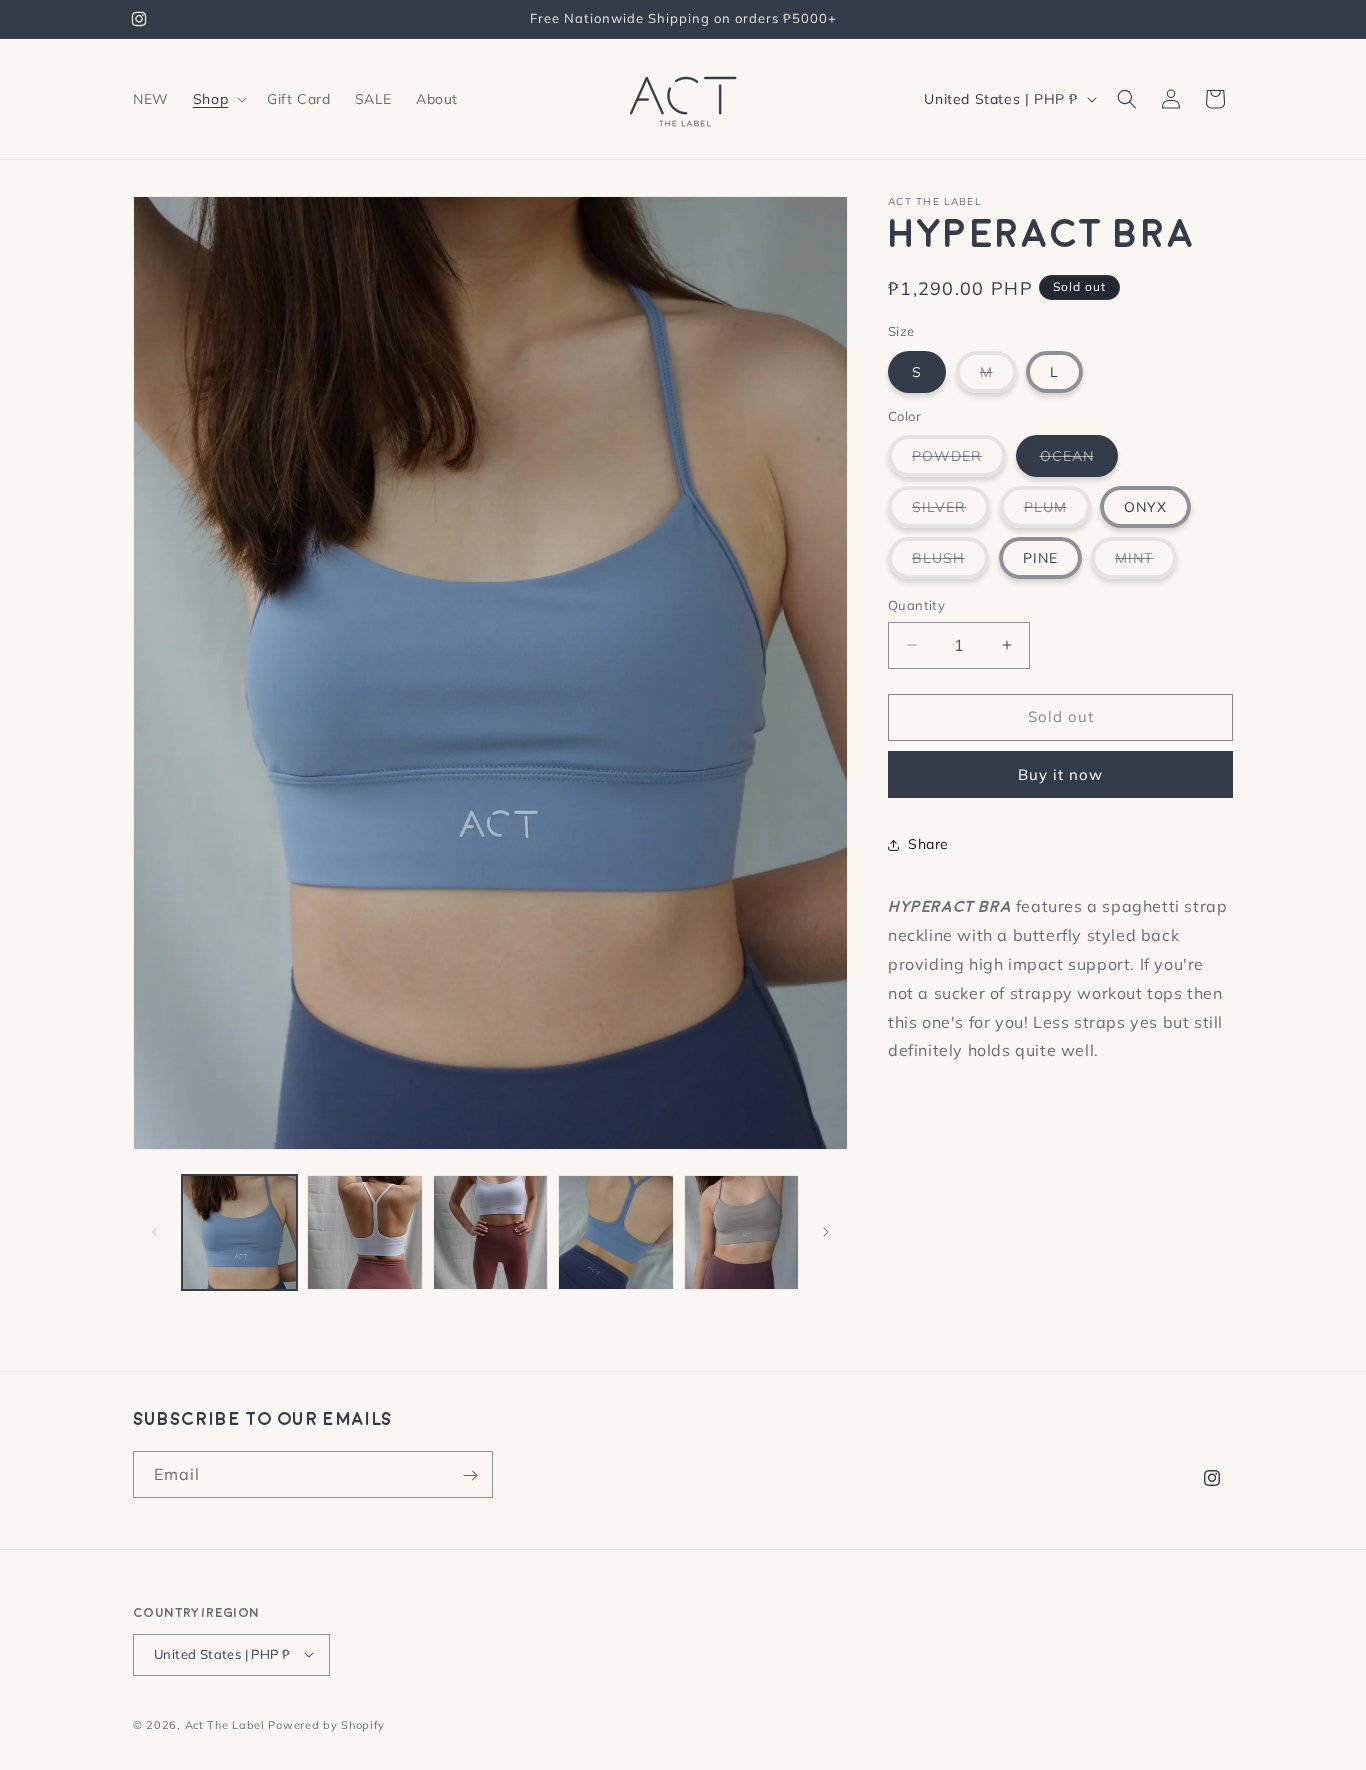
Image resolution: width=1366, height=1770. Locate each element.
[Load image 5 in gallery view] (741, 1232)
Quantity (916, 605)
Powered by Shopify (326, 1724)
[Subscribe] (470, 1475)
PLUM (1057, 512)
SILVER (951, 512)
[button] (218, 99)
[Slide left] (155, 1232)
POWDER (959, 461)
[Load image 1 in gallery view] (239, 1232)
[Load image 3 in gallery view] (490, 1232)
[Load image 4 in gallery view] (615, 1232)
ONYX (1145, 507)
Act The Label (225, 1724)
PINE (1040, 558)
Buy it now (1060, 774)
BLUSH (950, 563)
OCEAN (1079, 461)
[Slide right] (826, 1232)
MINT (1146, 563)
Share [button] (928, 844)
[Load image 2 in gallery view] (364, 1232)
